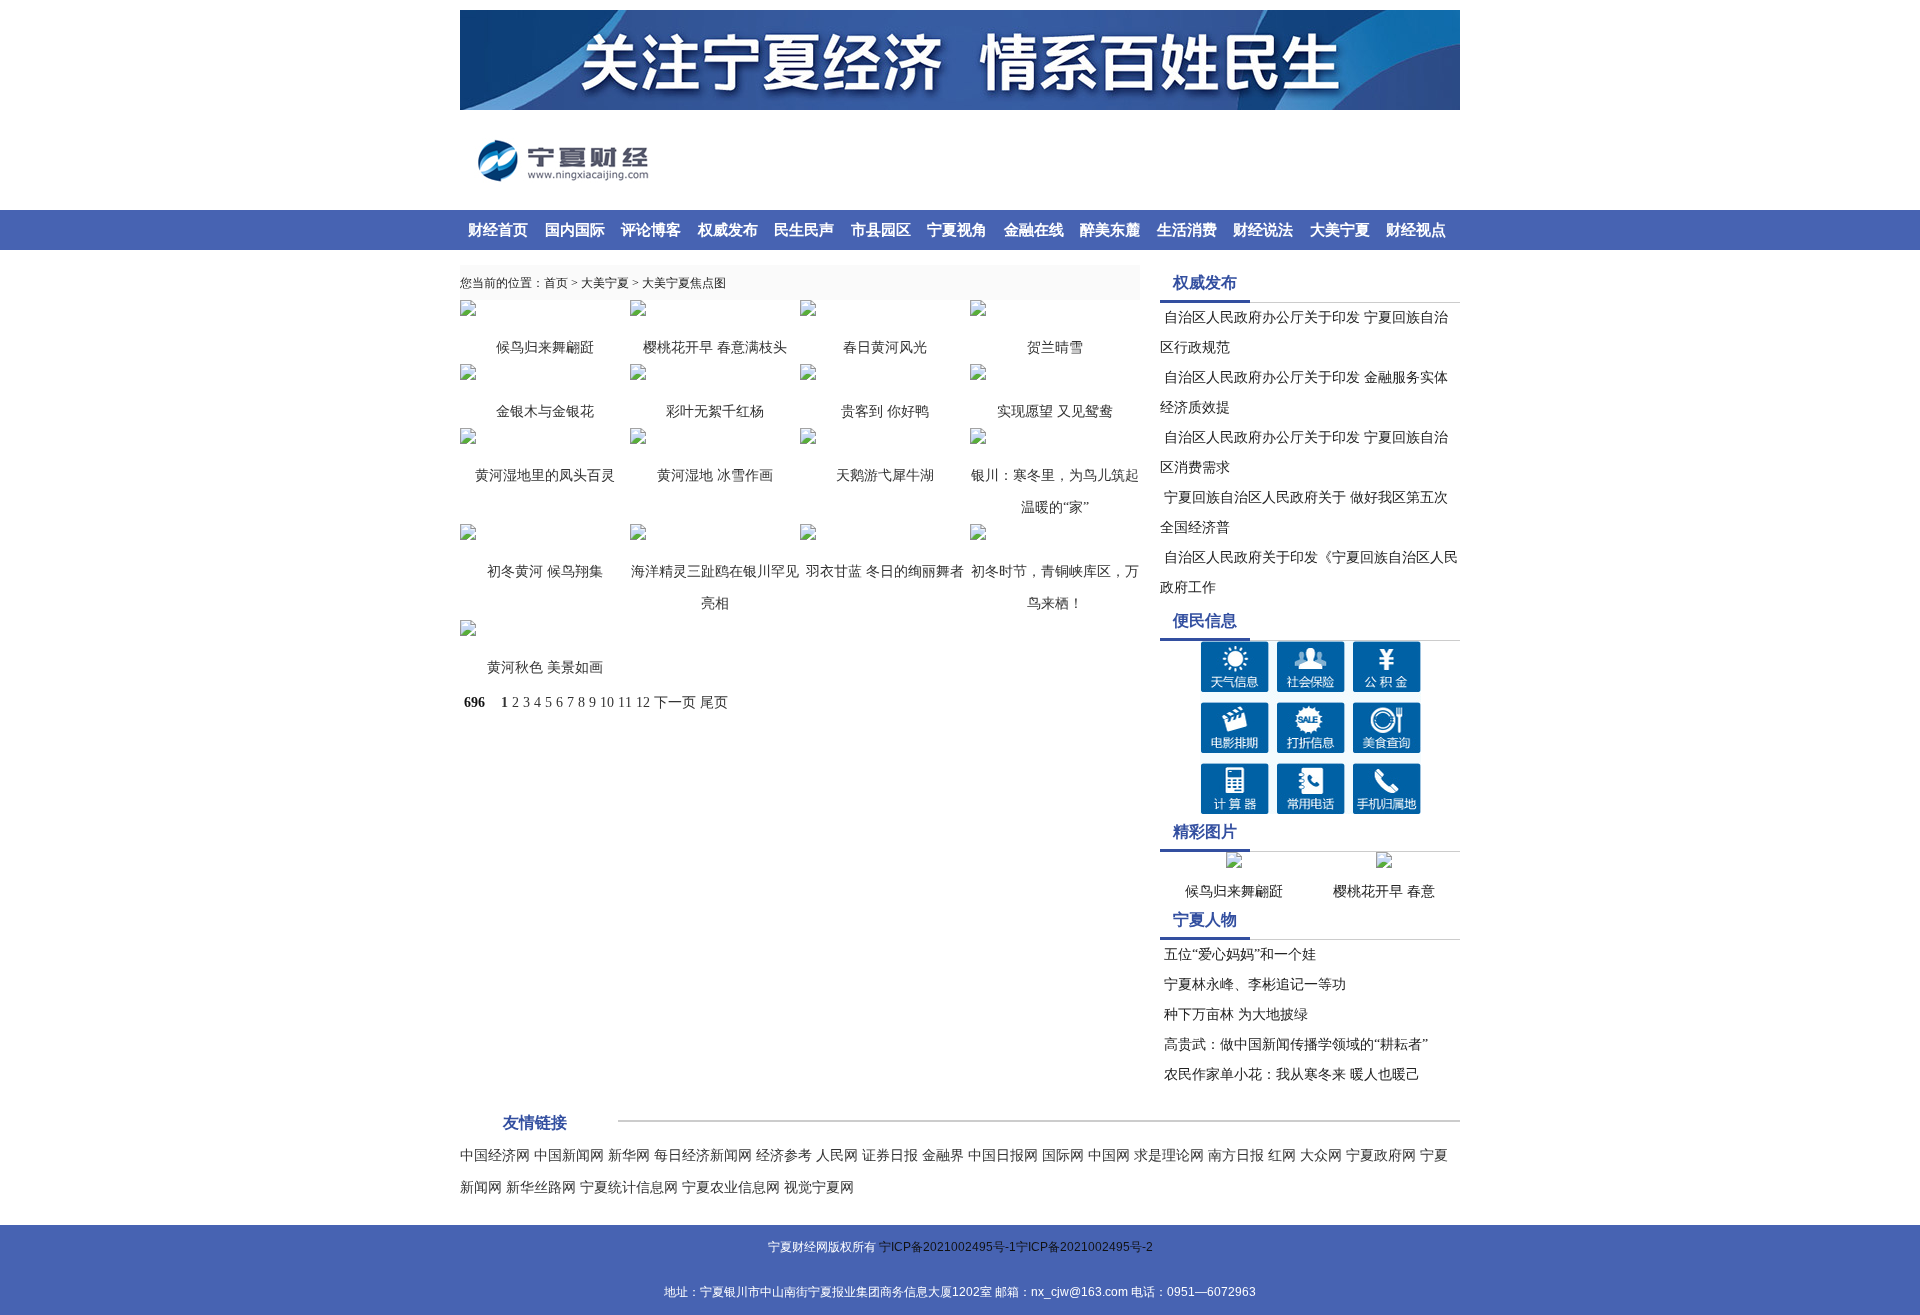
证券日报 (890, 1155)
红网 (1282, 1155)
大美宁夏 (1340, 230)
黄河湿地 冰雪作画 (715, 475)
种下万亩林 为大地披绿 (1234, 1014)
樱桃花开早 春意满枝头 (715, 347)
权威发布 (728, 230)
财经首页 (498, 230)
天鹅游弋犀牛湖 (885, 475)
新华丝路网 (541, 1187)
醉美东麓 (1110, 230)
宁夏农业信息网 (731, 1187)
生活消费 (1187, 230)
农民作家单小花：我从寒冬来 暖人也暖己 (1290, 1074)
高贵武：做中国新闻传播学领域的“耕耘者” (1294, 1044)
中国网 (1109, 1155)
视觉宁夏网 (819, 1187)
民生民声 (804, 230)
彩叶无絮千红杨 (715, 411)
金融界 (943, 1155)
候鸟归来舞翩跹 (545, 347)
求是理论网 (1169, 1155)
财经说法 (1263, 230)
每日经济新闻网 (703, 1155)
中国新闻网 (569, 1155)
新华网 (629, 1155)
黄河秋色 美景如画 (545, 667)
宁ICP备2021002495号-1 (947, 1247)
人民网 (837, 1155)
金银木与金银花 (545, 411)
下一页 (675, 702)
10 (607, 702)
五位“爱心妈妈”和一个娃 (1238, 954)
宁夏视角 (957, 230)
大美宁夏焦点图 (684, 283)
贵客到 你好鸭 (885, 411)
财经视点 (1416, 230)
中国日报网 (1003, 1155)
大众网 (1321, 1155)
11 (625, 702)
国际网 (1063, 1155)
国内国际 (575, 230)
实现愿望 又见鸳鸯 (1055, 411)
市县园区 (881, 230)
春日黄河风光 (885, 347)
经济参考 (784, 1155)
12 (643, 702)
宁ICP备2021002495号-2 (1084, 1247)
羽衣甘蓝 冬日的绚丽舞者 (885, 571)
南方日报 (1236, 1155)
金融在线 (1034, 230)
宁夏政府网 (1381, 1155)
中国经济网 (495, 1155)
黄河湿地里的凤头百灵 (545, 475)
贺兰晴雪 (1055, 347)
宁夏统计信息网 (629, 1187)
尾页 (714, 702)
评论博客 (651, 230)
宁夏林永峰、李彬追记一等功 (1253, 984)
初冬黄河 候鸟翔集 (545, 571)
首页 (556, 283)
